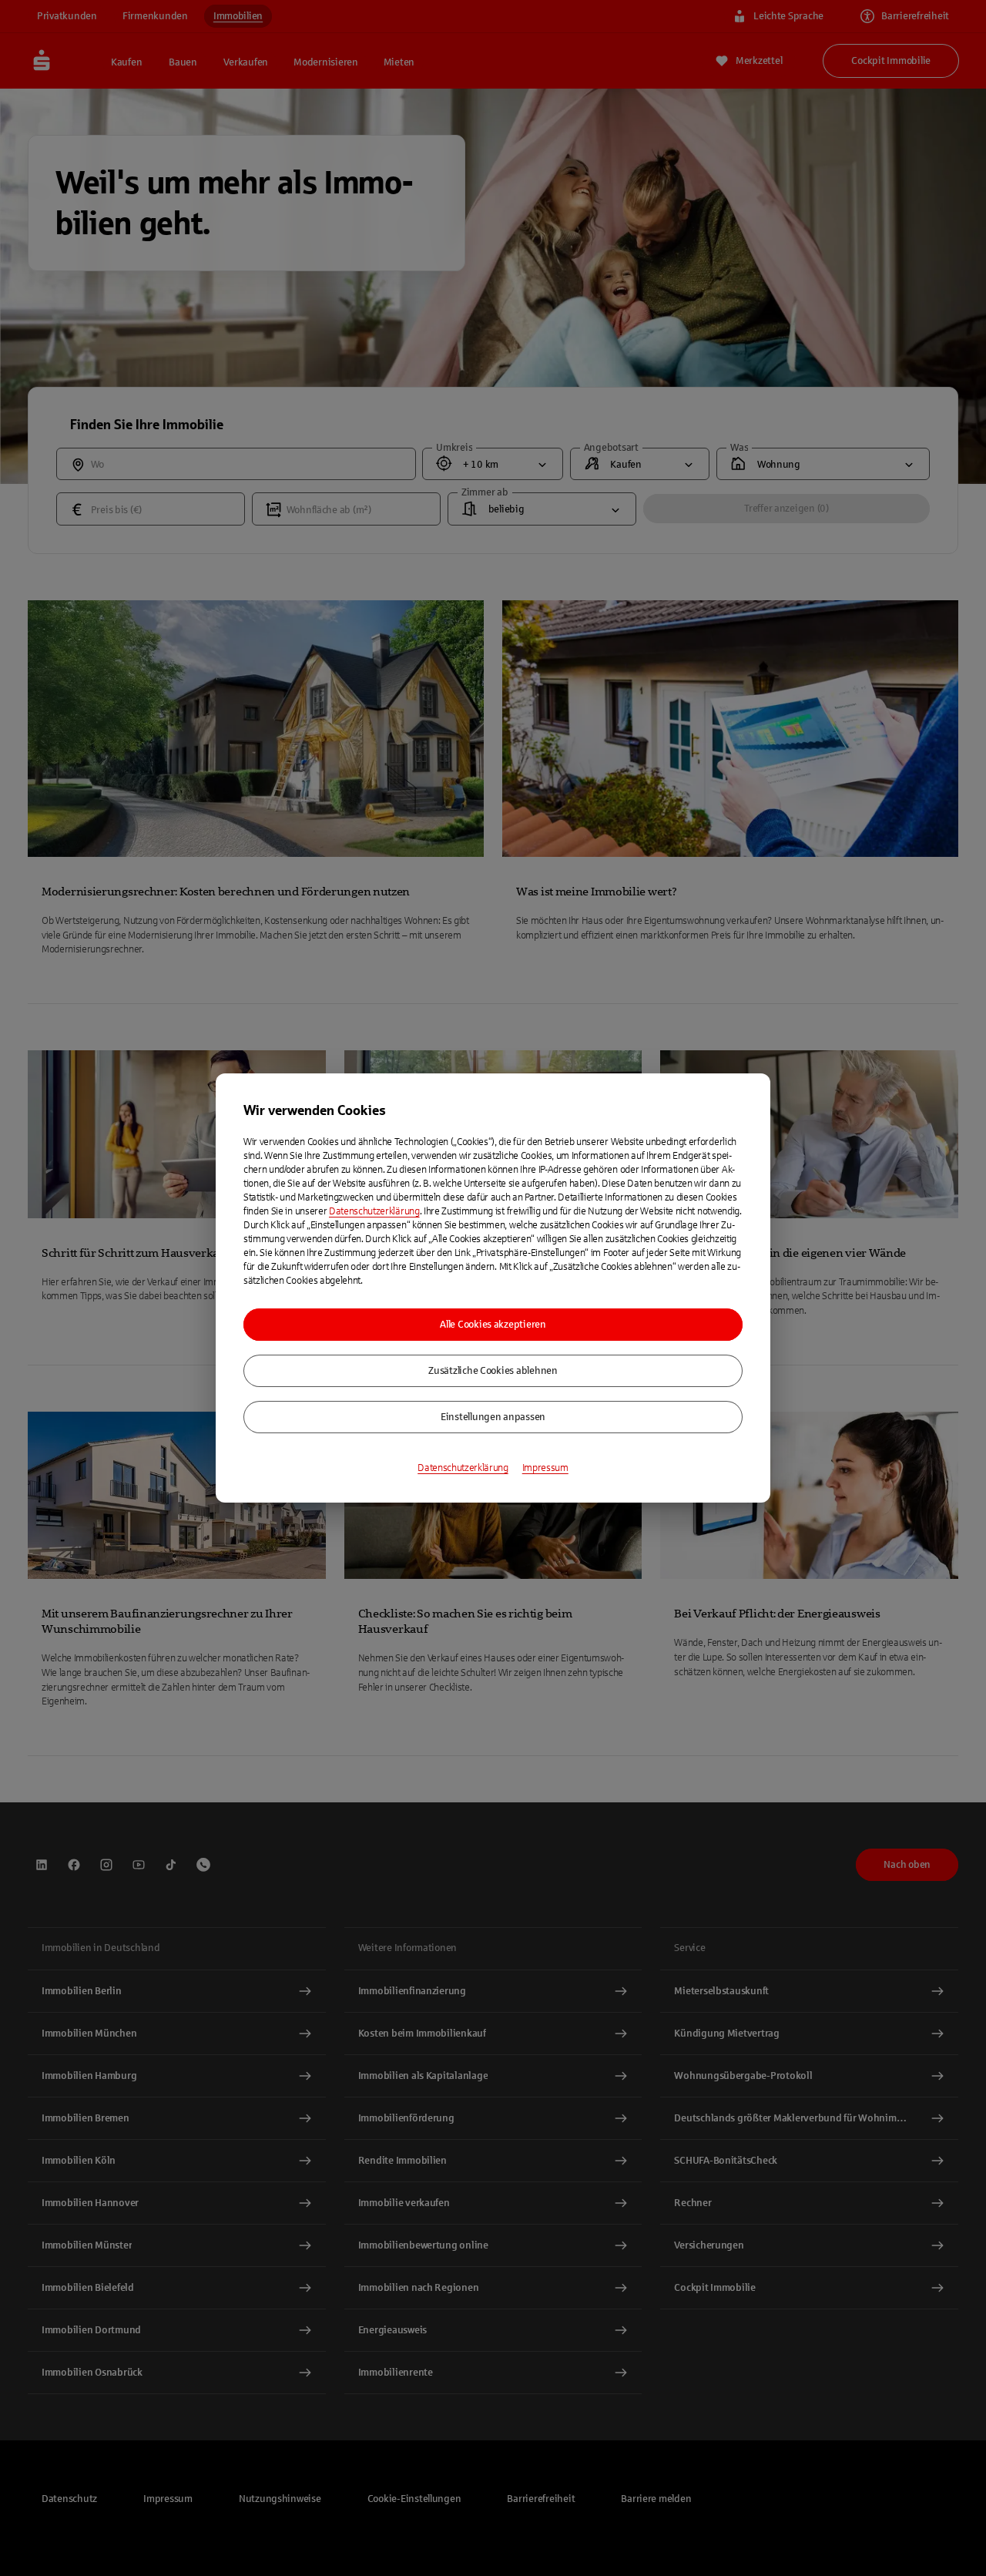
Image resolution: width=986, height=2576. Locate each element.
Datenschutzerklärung (374, 1211)
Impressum (545, 1468)
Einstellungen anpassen (493, 1417)
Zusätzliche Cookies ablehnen (493, 1371)
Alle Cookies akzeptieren (493, 1325)
